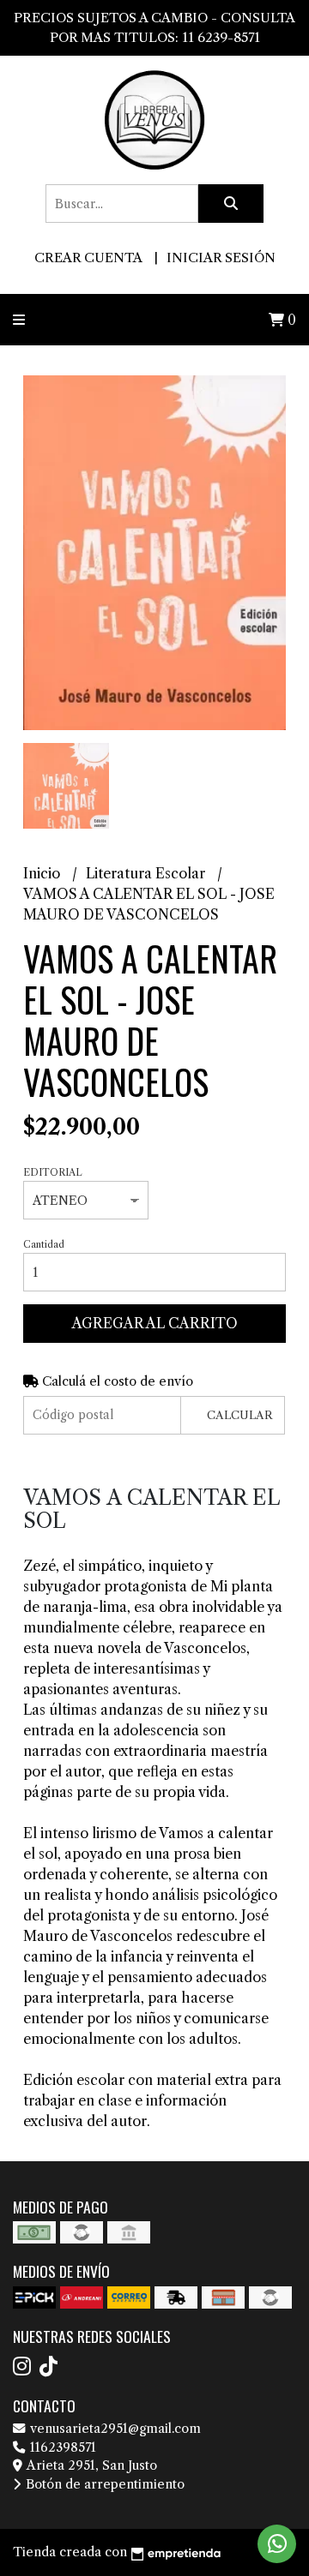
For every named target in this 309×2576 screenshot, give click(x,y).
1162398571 (61, 2447)
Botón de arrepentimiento (103, 2484)
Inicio (43, 873)
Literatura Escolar (147, 873)
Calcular (240, 1415)
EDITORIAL (53, 1172)
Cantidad (44, 1244)
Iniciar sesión (221, 258)
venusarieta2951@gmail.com (114, 2429)
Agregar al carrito (155, 1323)
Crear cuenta (88, 258)
